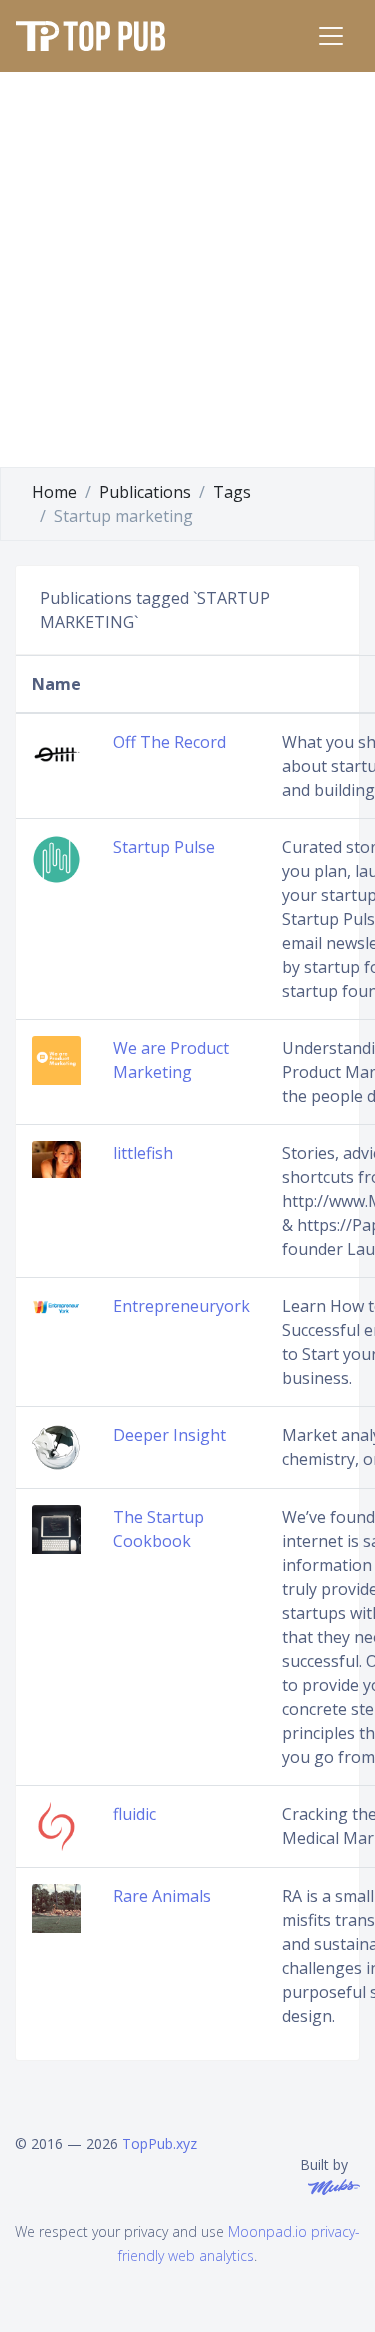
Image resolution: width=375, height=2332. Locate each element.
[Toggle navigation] (331, 36)
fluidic (134, 1814)
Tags (232, 492)
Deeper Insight (169, 1435)
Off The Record (169, 742)
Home (54, 492)
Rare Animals (162, 1896)
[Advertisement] (187, 269)
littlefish (143, 1153)
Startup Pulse (164, 847)
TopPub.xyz (159, 2143)
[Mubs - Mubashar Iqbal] (330, 2185)
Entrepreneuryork (181, 1306)
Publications (145, 492)
